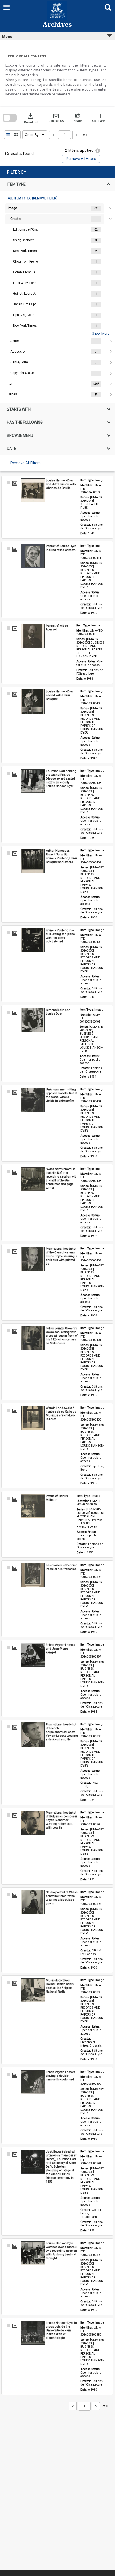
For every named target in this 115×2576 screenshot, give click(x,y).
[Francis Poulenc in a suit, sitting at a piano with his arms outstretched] (33, 940)
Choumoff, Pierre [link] (25, 262)
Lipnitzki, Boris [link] (24, 315)
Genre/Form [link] (19, 362)
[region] (57, 319)
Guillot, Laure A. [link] (25, 294)
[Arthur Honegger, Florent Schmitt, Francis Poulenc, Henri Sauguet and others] (33, 861)
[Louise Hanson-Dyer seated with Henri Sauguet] (33, 702)
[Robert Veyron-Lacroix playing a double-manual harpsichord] (33, 2082)
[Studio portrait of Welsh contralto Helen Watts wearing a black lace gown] (33, 1902)
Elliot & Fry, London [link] (26, 283)
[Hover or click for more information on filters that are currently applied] (98, 151)
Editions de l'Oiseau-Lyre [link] (26, 229)
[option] (57, 291)
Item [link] (11, 384)
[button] (56, 118)
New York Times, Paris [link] (26, 251)
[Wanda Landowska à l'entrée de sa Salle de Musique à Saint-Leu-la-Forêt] (33, 1418)
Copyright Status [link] (23, 373)
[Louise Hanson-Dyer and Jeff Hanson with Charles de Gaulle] (33, 490)
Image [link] (12, 208)
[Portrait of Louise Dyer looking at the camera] (33, 556)
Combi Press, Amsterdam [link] (26, 272)
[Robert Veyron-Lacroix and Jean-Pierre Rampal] (33, 1655)
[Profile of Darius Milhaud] (33, 1506)
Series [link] (15, 341)
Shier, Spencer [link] (23, 240)
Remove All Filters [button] (81, 159)
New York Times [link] (25, 326)
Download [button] (31, 118)
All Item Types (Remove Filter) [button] (33, 198)
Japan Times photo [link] (26, 304)
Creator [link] (16, 219)
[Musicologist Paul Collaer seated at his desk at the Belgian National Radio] (33, 1990)
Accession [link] (18, 352)
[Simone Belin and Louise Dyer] (33, 1020)
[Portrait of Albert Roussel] (33, 636)
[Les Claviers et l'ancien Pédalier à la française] (33, 1575)
